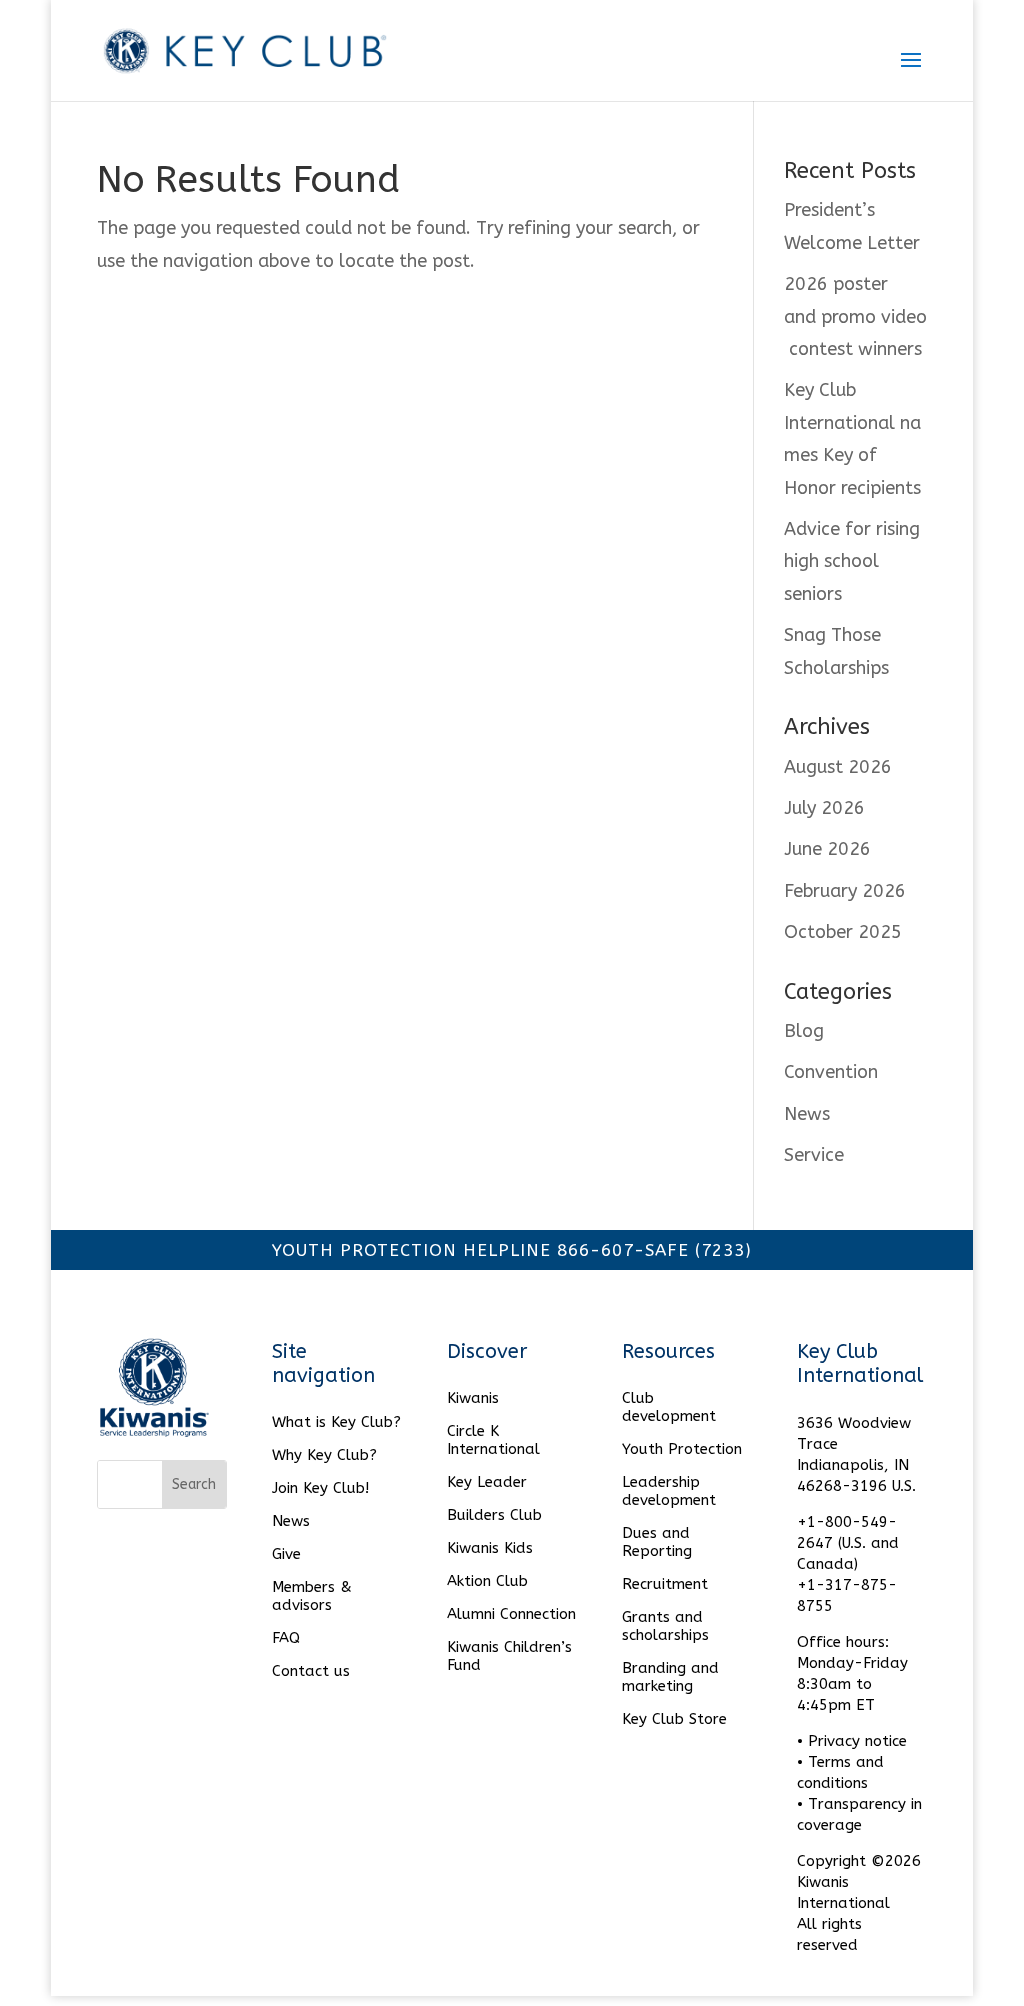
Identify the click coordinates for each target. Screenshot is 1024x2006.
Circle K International (493, 1440)
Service (814, 1155)
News (807, 1114)
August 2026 (838, 767)
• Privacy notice (852, 1741)
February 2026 (845, 891)
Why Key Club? (324, 1455)
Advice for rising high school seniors (852, 561)
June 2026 (827, 849)
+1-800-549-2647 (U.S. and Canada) (848, 1543)
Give (286, 1554)
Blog (804, 1031)
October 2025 (843, 932)
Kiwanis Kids (490, 1548)
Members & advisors (312, 1596)
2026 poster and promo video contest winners (855, 316)
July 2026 (824, 808)
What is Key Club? (336, 1422)
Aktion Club (487, 1581)
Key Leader (487, 1482)
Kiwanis (473, 1398)
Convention (831, 1072)
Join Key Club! (320, 1488)
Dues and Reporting (657, 1542)
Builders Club (494, 1515)
